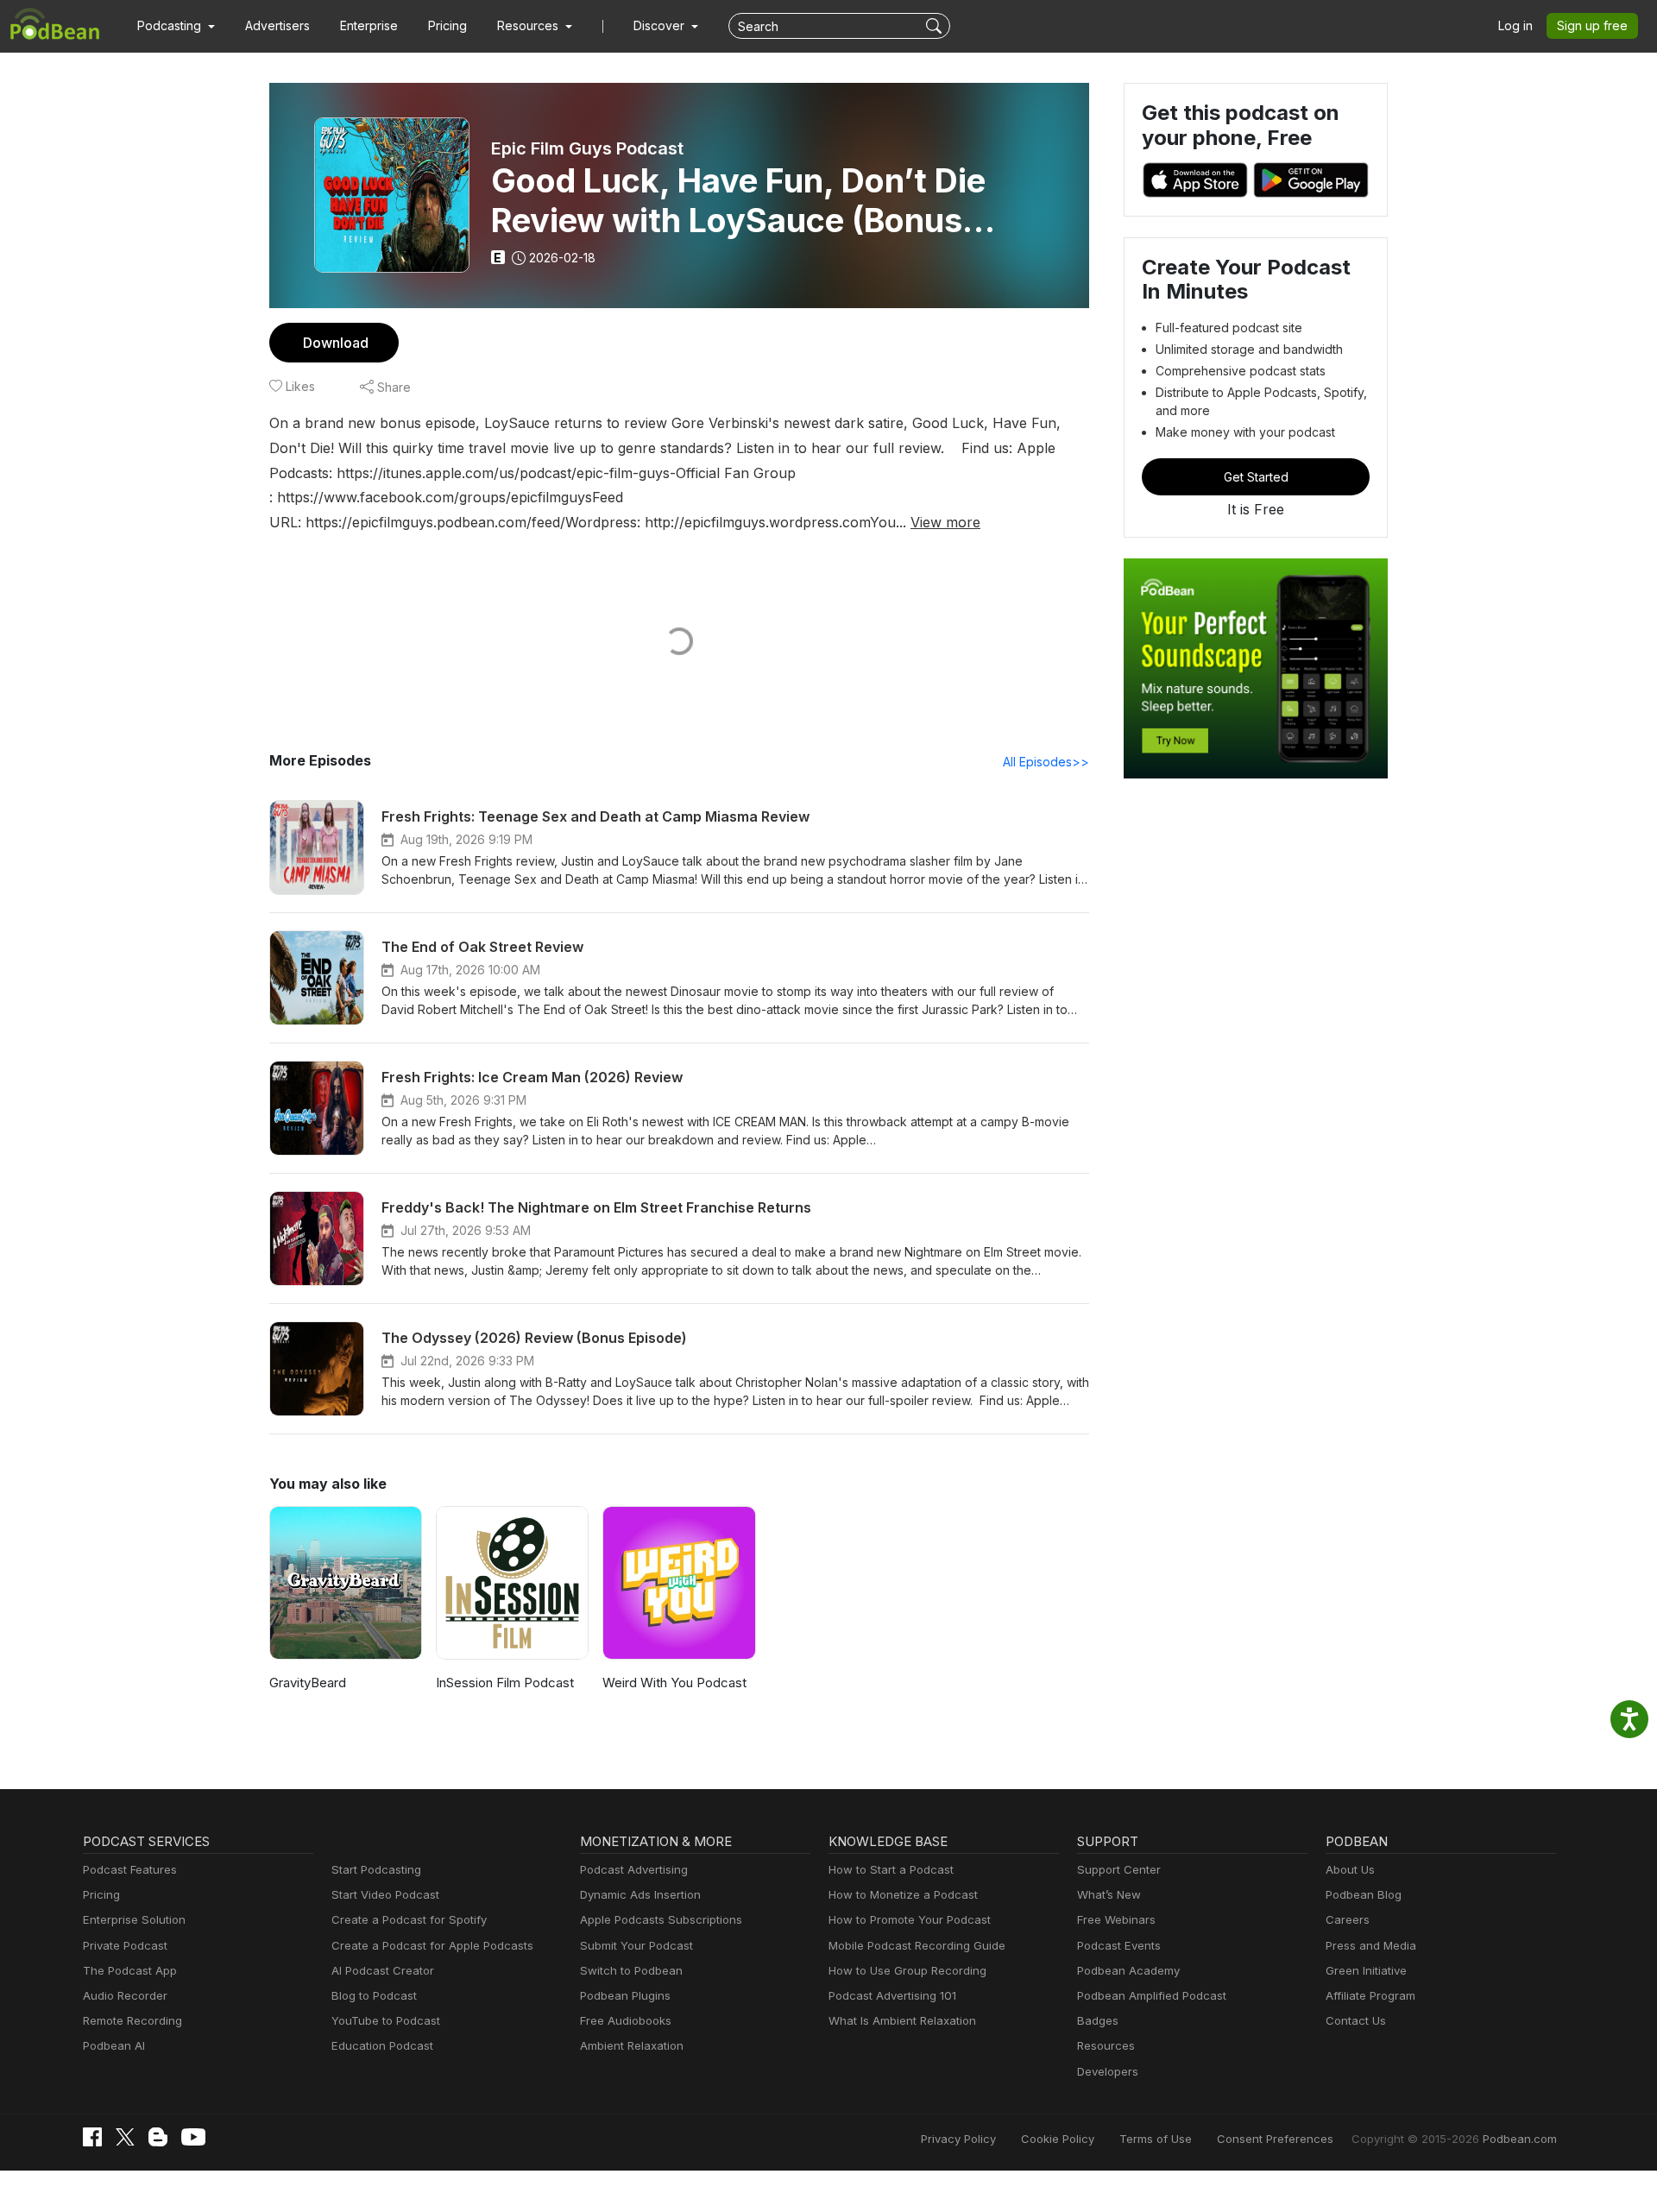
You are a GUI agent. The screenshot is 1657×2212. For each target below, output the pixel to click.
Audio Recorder (125, 1995)
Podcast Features (130, 1869)
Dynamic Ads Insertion (640, 1894)
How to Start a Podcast (891, 1869)
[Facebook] (92, 2137)
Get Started (1256, 477)
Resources (1106, 2045)
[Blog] (158, 2137)
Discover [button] (661, 25)
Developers (1108, 2071)
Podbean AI (114, 2045)
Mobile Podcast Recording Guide (917, 1945)
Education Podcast (382, 2045)
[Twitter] (125, 2137)
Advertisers (277, 25)
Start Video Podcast (385, 1894)
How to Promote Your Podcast (910, 1919)
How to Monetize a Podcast (903, 1894)
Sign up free (1592, 25)
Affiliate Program (1370, 1995)
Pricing (447, 25)
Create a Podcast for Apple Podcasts (432, 1945)
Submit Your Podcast (636, 1945)
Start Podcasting (376, 1869)
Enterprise (369, 25)
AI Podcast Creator (383, 1970)
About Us (1350, 1869)
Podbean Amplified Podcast (1152, 1995)
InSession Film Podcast (505, 1683)
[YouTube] (193, 2137)
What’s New (1109, 1894)
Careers (1348, 1919)
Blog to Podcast (374, 1995)
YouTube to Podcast (386, 2020)
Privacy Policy (958, 2139)
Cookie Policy (1058, 2139)
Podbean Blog (1364, 1894)
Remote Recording (132, 2020)
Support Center (1119, 1869)
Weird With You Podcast (674, 1683)
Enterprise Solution (134, 1919)
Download (336, 343)
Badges (1098, 2020)
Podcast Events (1119, 1945)
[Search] (936, 26)
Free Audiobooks (626, 2020)
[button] (176, 26)
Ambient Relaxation (632, 2045)
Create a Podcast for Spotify (409, 1919)
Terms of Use (1156, 2139)
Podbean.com (1520, 2139)
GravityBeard (308, 1683)
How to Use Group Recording (907, 1970)
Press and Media (1371, 1945)
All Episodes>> (1046, 762)
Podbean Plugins (625, 1995)
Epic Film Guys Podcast (587, 148)
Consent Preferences (1275, 2139)
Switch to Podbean (631, 1970)
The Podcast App (130, 1970)
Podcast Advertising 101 (892, 1995)
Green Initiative (1366, 1970)
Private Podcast (125, 1945)
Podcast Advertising (634, 1869)
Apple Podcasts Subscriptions (661, 1919)
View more (945, 522)
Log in (1515, 25)
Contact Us (1356, 2020)
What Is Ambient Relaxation (902, 2020)
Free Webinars (1116, 1919)
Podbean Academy (1128, 1970)
